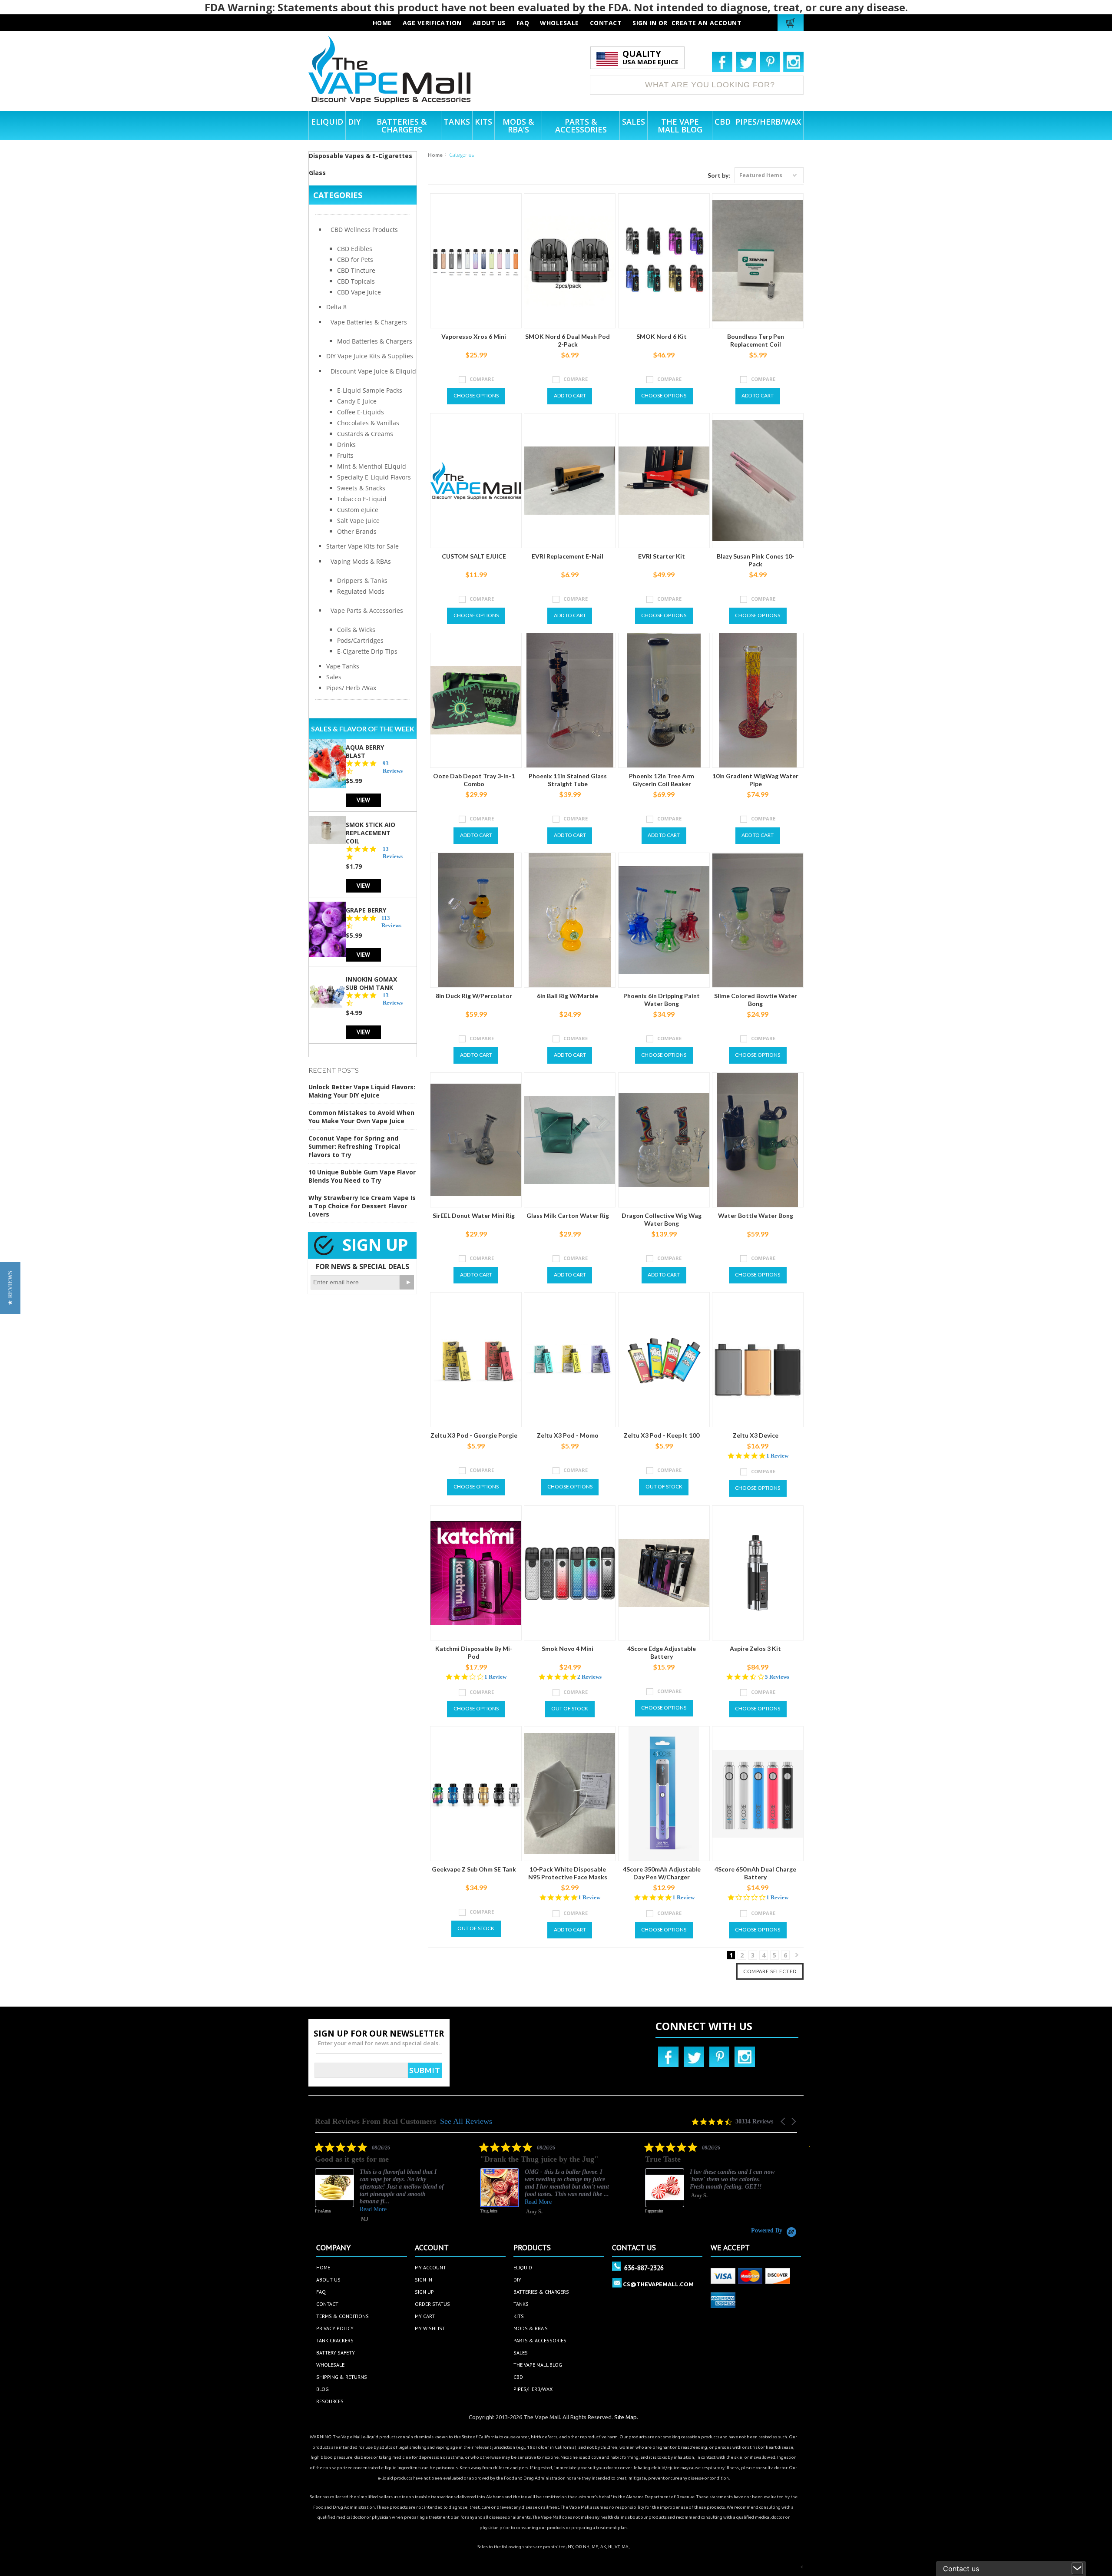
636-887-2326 (644, 2268)
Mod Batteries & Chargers (375, 341)
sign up (424, 2292)
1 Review (777, 1456)
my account (430, 2267)
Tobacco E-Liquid (362, 499)
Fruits (345, 455)
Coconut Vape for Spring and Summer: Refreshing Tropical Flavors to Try (354, 1146)
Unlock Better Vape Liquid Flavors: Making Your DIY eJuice (362, 1091)
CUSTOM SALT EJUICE (474, 556)
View (363, 800)
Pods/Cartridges (360, 640)
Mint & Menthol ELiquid (372, 466)
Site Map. (626, 2417)
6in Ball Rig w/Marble (568, 996)
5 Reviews (777, 1677)
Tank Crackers (335, 2340)
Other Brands (357, 531)
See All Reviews (466, 2121)
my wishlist (430, 2328)
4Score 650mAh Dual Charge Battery (755, 1873)
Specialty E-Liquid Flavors (374, 477)
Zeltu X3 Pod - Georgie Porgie (474, 1435)
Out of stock (664, 1486)
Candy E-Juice (357, 401)
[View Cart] (792, 23)
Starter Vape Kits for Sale (362, 546)
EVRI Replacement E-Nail (568, 556)
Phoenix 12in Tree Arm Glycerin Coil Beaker (662, 780)
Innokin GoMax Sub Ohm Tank (371, 983)
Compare (482, 379)
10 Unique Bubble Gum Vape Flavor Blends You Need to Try (362, 1176)
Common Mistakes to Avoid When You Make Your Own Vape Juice (361, 1117)
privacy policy (335, 2328)
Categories (338, 195)
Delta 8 (336, 307)
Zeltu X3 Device (756, 1435)
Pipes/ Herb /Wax (351, 688)
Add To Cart (570, 395)
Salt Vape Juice (358, 521)
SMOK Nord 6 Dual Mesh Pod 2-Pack (568, 340)
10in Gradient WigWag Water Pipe (755, 780)
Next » (797, 1957)
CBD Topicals (356, 281)
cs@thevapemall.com (658, 2284)
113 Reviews (391, 922)
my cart (425, 2316)
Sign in (645, 23)
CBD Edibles (355, 249)
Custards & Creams (365, 434)
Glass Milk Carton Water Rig (568, 1215)
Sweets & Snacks (361, 488)
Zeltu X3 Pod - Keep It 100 (662, 1435)
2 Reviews (589, 1677)
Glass (317, 173)
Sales (334, 677)
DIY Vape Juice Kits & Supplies (370, 356)
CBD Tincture (356, 270)
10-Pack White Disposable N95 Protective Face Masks (568, 1873)
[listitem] (380, 2184)
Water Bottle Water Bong (756, 1215)
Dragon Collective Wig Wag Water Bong (662, 1219)
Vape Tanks (343, 666)
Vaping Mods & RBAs (361, 561)
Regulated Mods (361, 591)
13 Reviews (393, 853)
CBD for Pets (355, 260)
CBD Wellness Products (364, 230)
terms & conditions (343, 2316)
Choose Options (476, 395)
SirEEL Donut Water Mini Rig (474, 1215)
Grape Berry (366, 910)
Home (435, 155)
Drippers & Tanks (362, 580)
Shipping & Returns (342, 2377)
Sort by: (719, 175)
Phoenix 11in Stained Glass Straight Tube (568, 780)
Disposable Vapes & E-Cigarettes (361, 156)
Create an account (707, 23)
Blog (323, 2389)
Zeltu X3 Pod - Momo (568, 1435)
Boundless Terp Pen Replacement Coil (756, 340)
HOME (382, 23)
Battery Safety (336, 2353)
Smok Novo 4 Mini (568, 1648)
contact (606, 23)
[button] (784, 2121)
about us (489, 23)
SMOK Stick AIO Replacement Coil (371, 833)
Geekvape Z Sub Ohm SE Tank (474, 1869)
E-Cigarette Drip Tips (367, 651)
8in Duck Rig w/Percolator (474, 996)
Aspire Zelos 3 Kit (755, 1648)
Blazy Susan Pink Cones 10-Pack (756, 560)
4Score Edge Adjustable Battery (662, 1652)
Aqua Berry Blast (365, 751)
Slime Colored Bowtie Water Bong (756, 1000)
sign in (424, 2280)
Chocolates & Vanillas (368, 423)
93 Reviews (393, 767)
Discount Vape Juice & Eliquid (373, 371)
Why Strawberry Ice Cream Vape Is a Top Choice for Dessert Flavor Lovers (362, 1206)
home (323, 2267)
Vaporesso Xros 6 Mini (474, 336)
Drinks (346, 445)
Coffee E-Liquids (361, 412)
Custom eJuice (358, 510)
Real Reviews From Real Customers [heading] (376, 2121)
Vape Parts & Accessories (367, 610)
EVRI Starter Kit (662, 556)
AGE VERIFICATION (432, 23)
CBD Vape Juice (359, 292)
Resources (330, 2401)
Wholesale (330, 2365)
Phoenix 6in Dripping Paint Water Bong (662, 1000)
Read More (373, 2202)
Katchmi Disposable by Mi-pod (474, 1652)
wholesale (559, 23)
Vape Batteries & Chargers (369, 322)
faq (523, 23)
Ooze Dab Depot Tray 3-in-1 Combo (474, 780)
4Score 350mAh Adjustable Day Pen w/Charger (662, 1873)
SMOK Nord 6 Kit (662, 336)
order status (432, 2304)
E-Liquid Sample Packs (370, 390)
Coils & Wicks (356, 630)
